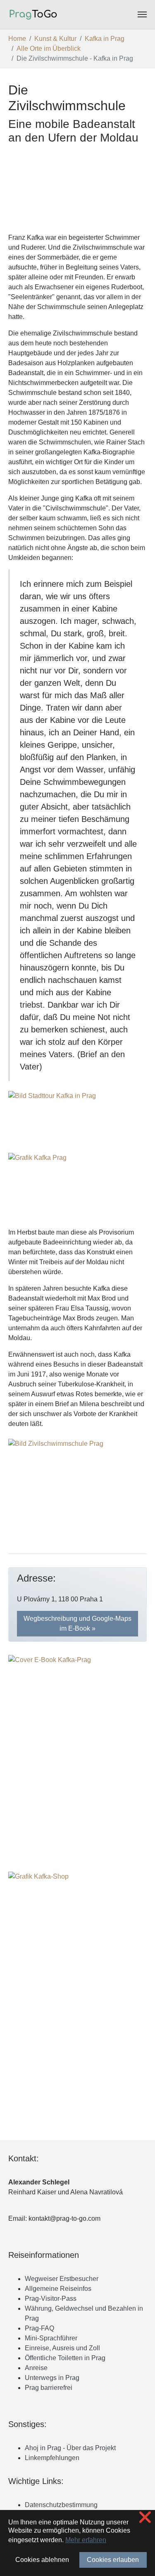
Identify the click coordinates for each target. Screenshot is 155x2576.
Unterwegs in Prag (52, 2378)
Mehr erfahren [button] (86, 2540)
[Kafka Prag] (77, 1187)
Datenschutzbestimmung (61, 2505)
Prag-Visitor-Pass (51, 2299)
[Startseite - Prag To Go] (33, 14)
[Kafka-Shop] (77, 1969)
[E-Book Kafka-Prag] (77, 1753)
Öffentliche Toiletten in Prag (65, 2358)
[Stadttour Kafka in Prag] (77, 1119)
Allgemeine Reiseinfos (58, 2289)
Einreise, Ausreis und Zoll (62, 2348)
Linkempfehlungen (52, 2458)
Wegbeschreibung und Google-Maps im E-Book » (77, 1623)
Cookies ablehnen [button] (42, 2560)
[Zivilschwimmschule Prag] (77, 1486)
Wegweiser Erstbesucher (62, 2279)
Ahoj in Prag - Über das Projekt (70, 2448)
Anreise (36, 2368)
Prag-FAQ (39, 2328)
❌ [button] (145, 2517)
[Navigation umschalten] (142, 14)
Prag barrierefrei (49, 2388)
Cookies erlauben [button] (113, 2560)
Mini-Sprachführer (51, 2338)
